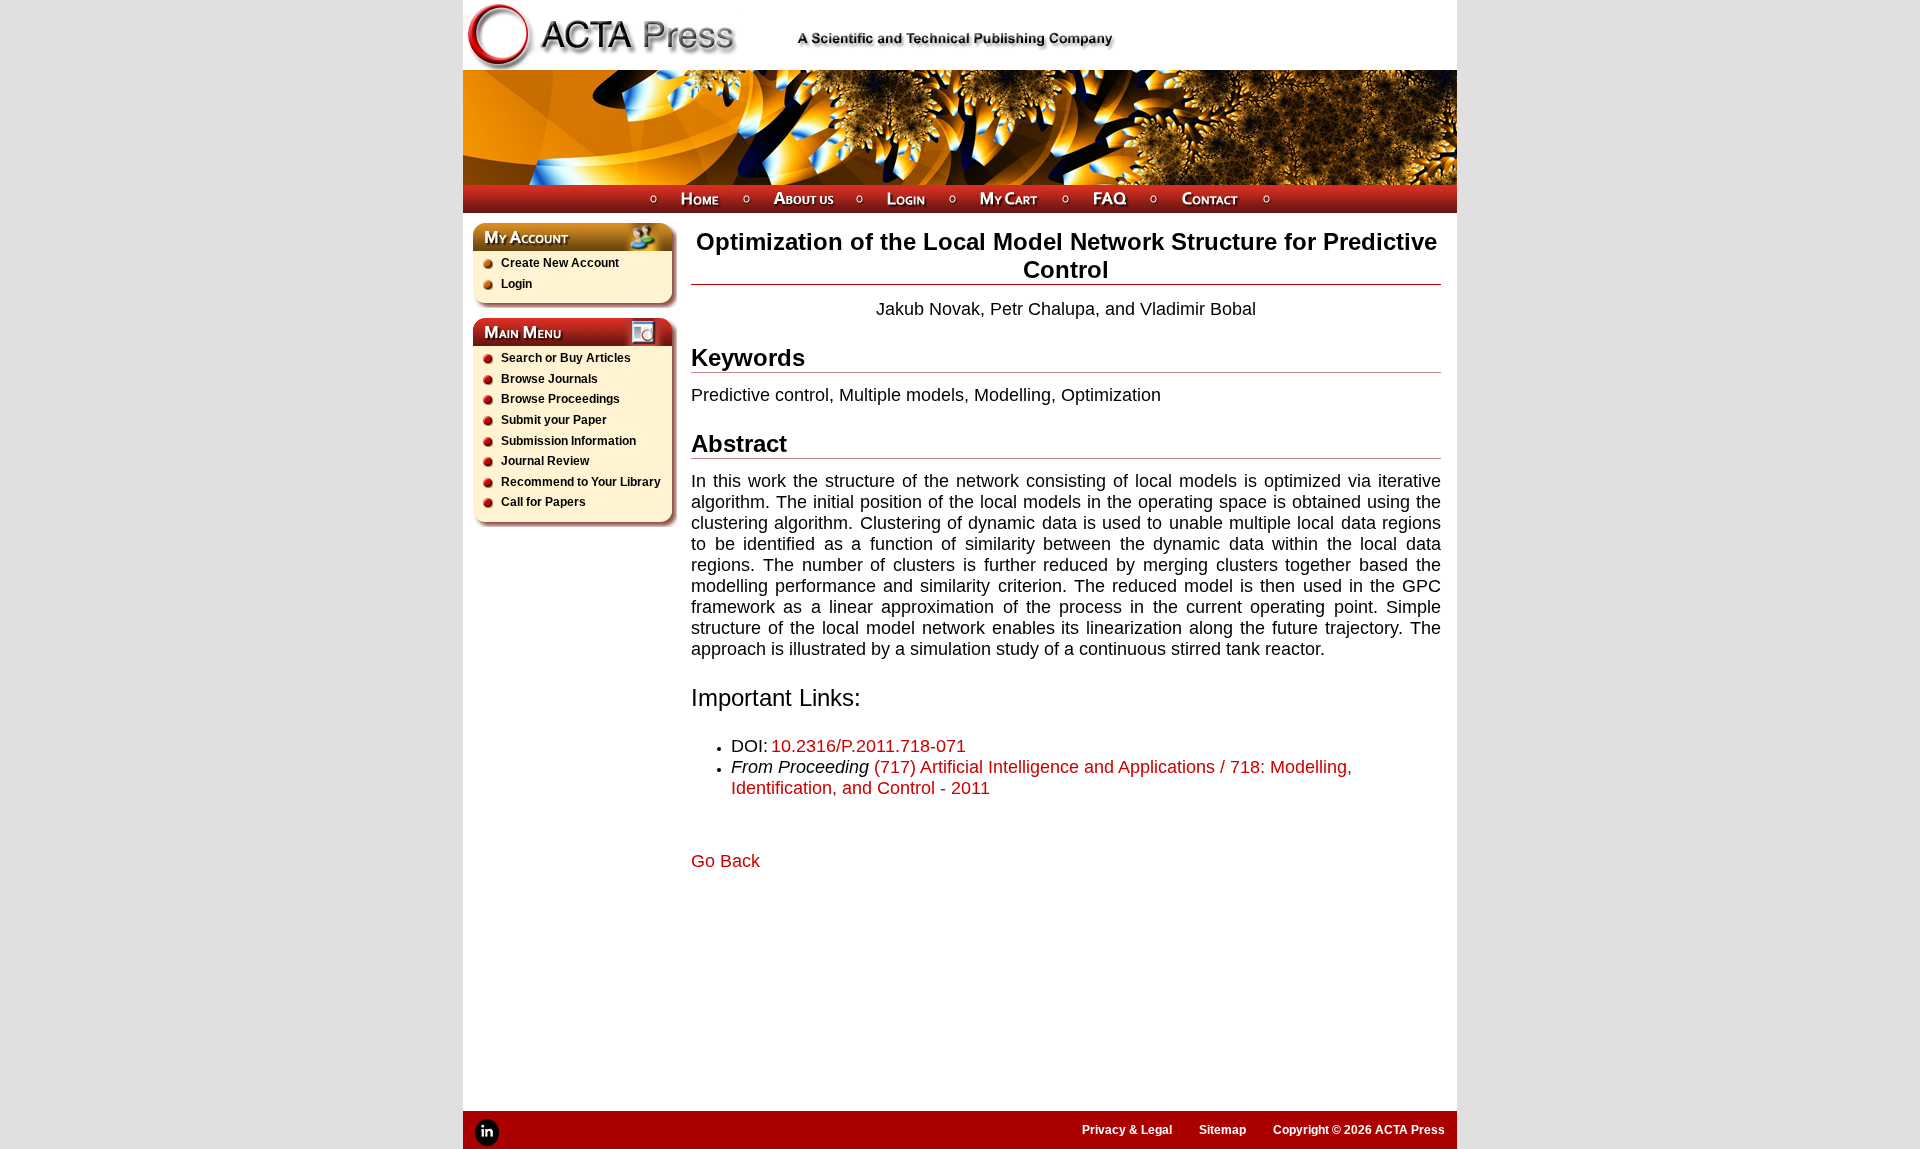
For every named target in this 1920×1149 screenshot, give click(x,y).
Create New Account (560, 263)
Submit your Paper (554, 420)
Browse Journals (549, 379)
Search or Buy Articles (566, 358)
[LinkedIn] (487, 1132)
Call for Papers (543, 502)
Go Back (725, 861)
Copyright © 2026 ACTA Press (1359, 1130)
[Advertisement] (925, 928)
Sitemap (1222, 1130)
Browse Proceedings (560, 399)
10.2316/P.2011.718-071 (868, 746)
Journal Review (545, 461)
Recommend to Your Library (581, 482)
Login (516, 284)
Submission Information (568, 441)
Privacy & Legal (1127, 1130)
